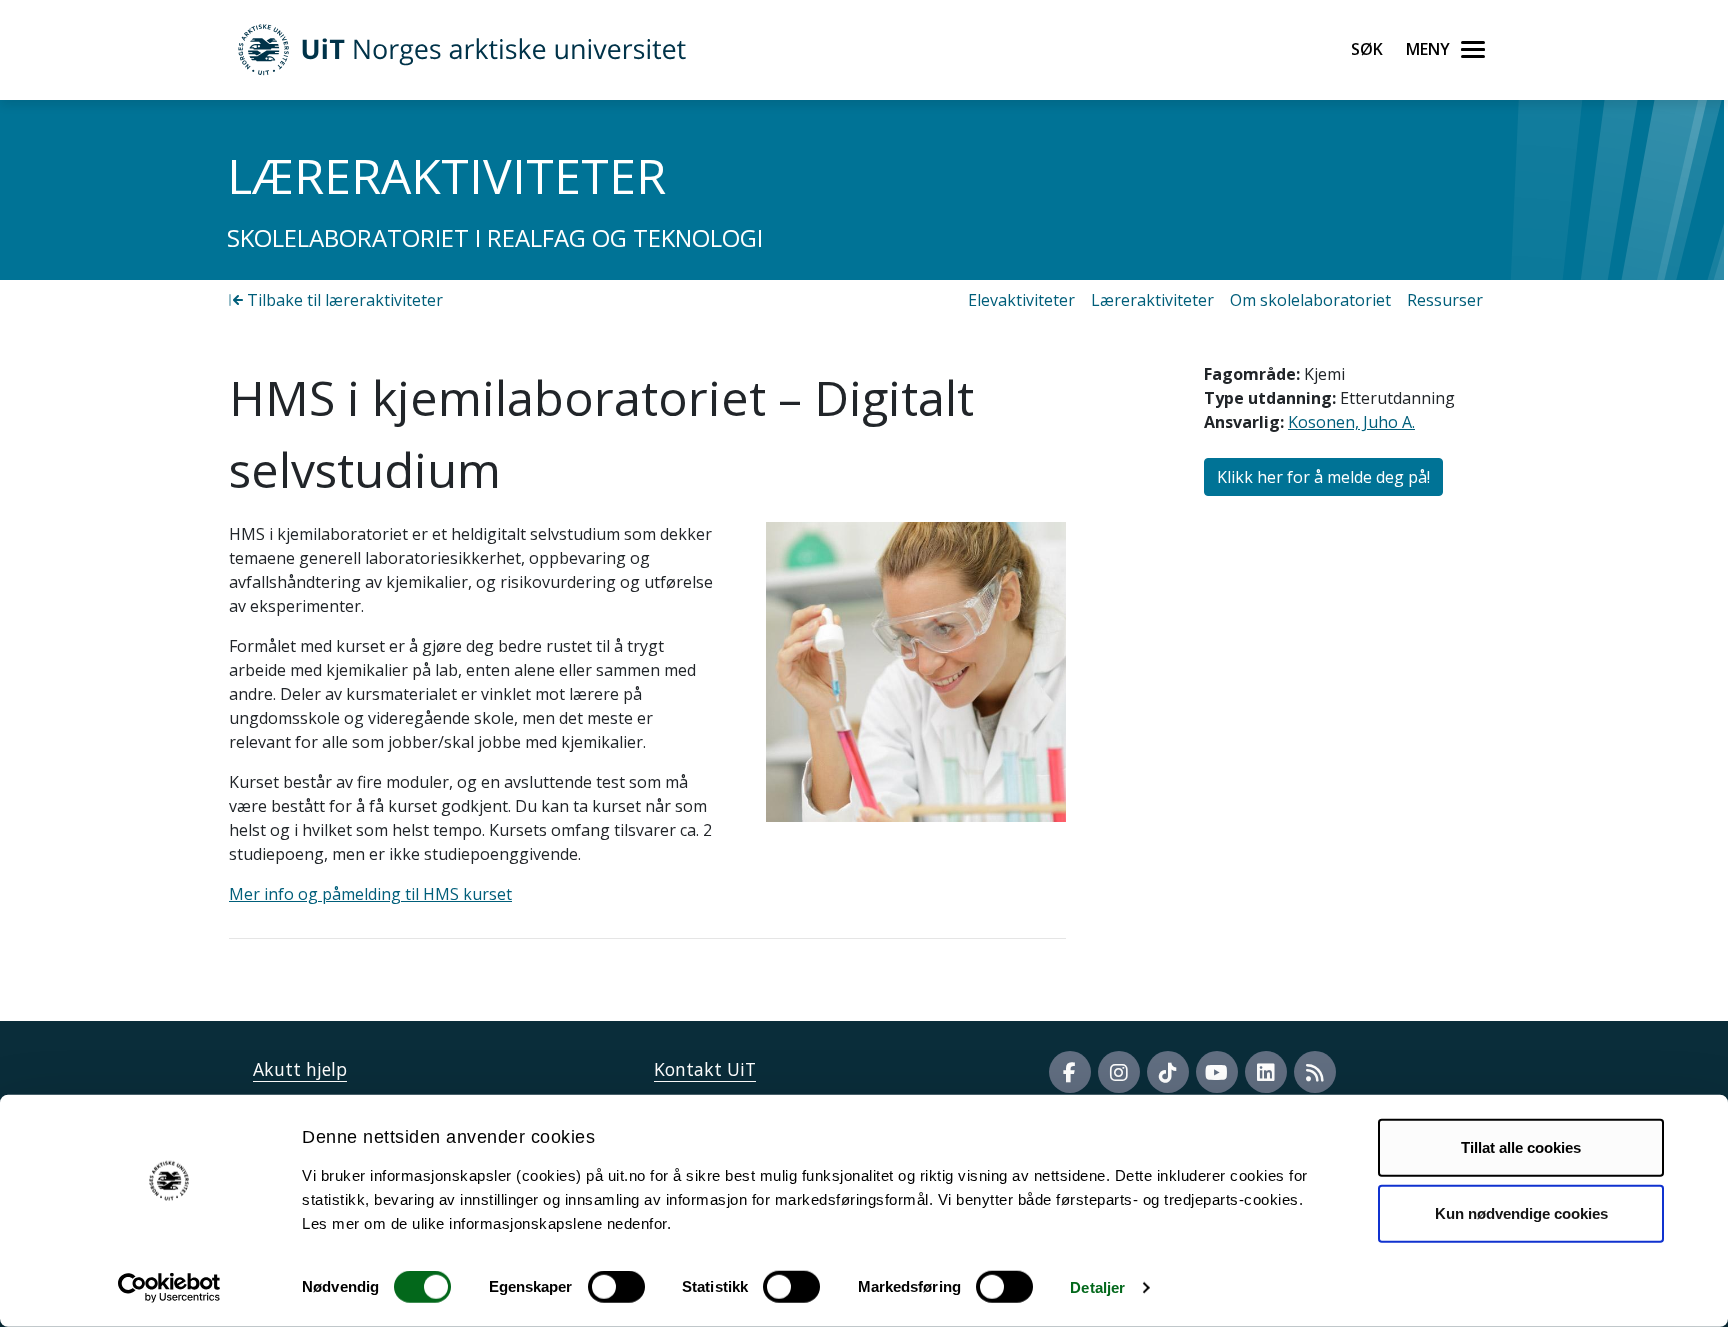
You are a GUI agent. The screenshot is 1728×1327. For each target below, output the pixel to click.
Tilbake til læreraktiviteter (343, 300)
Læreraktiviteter (1152, 300)
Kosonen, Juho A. (1351, 422)
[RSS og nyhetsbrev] (1315, 1072)
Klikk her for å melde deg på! (1323, 477)
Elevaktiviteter (1021, 300)
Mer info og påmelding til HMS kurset (370, 894)
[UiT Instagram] (1119, 1072)
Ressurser (1445, 300)
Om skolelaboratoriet (1310, 300)
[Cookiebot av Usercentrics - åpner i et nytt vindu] (169, 1288)
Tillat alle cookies (1521, 1147)
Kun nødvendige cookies (1521, 1212)
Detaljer (1097, 1287)
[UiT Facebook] (1070, 1072)
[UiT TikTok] (1168, 1072)
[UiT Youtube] (1217, 1072)
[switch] (616, 1287)
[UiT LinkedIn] (1266, 1072)
